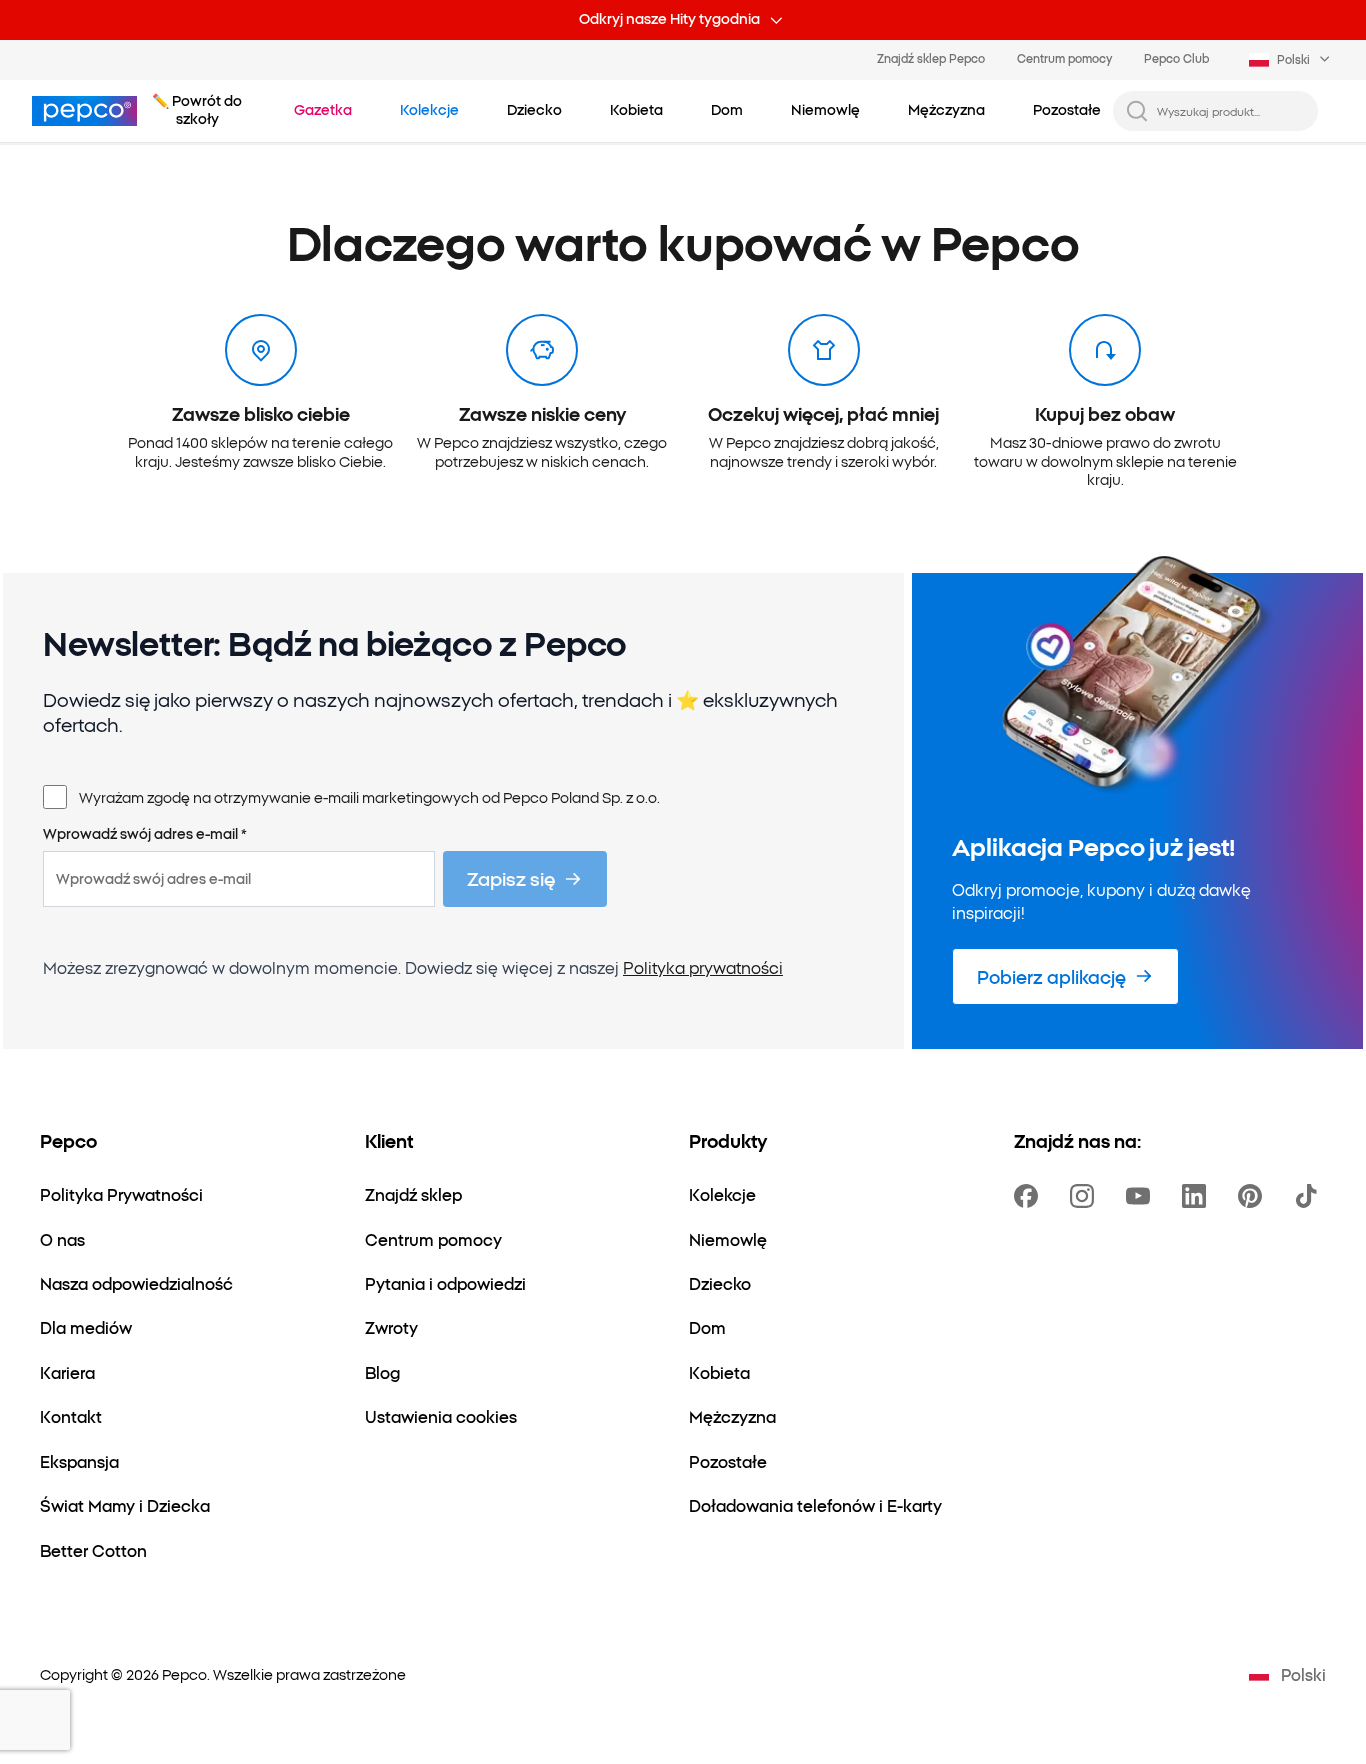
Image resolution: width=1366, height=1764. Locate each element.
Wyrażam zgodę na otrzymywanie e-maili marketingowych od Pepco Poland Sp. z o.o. (369, 797)
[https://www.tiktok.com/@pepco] (1310, 1196)
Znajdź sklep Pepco (931, 58)
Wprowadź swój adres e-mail (145, 834)
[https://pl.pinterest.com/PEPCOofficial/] (1254, 1196)
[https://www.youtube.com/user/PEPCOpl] (1142, 1196)
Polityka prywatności (703, 967)
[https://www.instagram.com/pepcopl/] (1086, 1196)
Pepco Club (1176, 58)
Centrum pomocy (1064, 58)
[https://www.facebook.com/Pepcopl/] (1030, 1196)
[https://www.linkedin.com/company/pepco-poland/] (1198, 1196)
